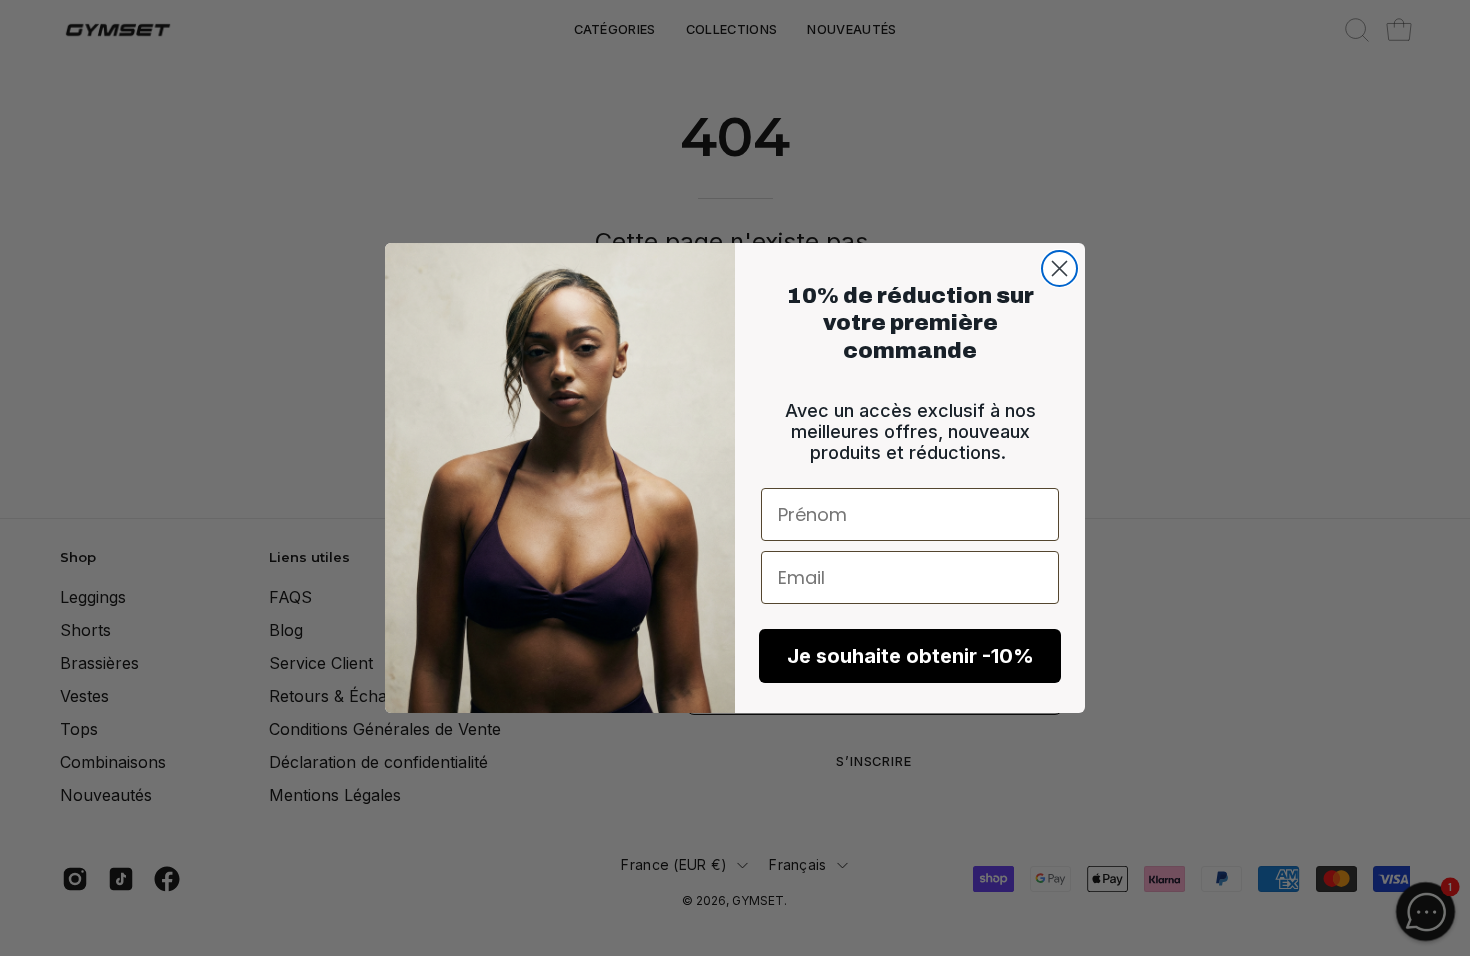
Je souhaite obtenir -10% (910, 656)
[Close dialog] (1059, 268)
